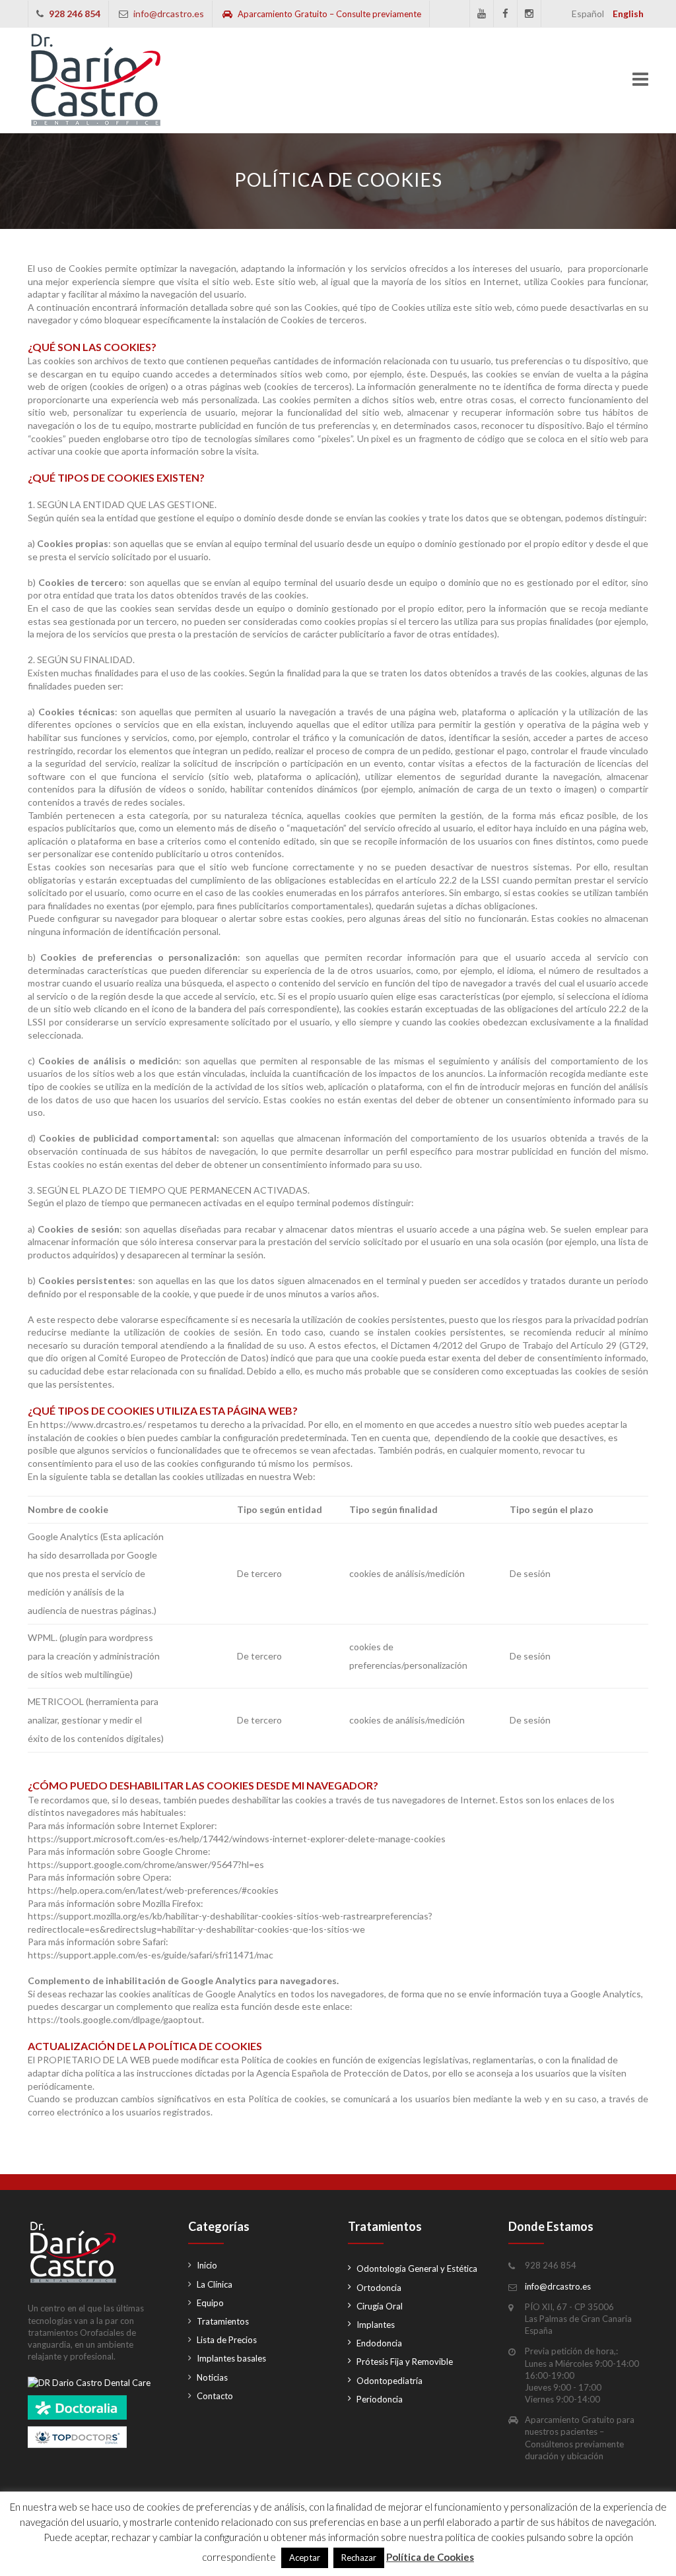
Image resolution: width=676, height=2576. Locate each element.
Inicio (207, 2265)
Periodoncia (380, 2399)
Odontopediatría (389, 2381)
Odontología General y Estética (417, 2269)
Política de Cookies (430, 2557)
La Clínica (215, 2284)
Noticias (212, 2377)
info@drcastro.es (169, 14)
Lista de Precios (227, 2340)
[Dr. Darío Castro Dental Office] (96, 80)
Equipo (210, 2303)
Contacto (215, 2396)
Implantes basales (231, 2358)
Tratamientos (223, 2321)
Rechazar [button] (359, 2558)
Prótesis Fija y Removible (405, 2362)
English (628, 14)
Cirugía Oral (380, 2306)
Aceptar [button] (305, 2558)
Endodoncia (379, 2343)
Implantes (376, 2325)
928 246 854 (75, 14)
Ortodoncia (379, 2288)
